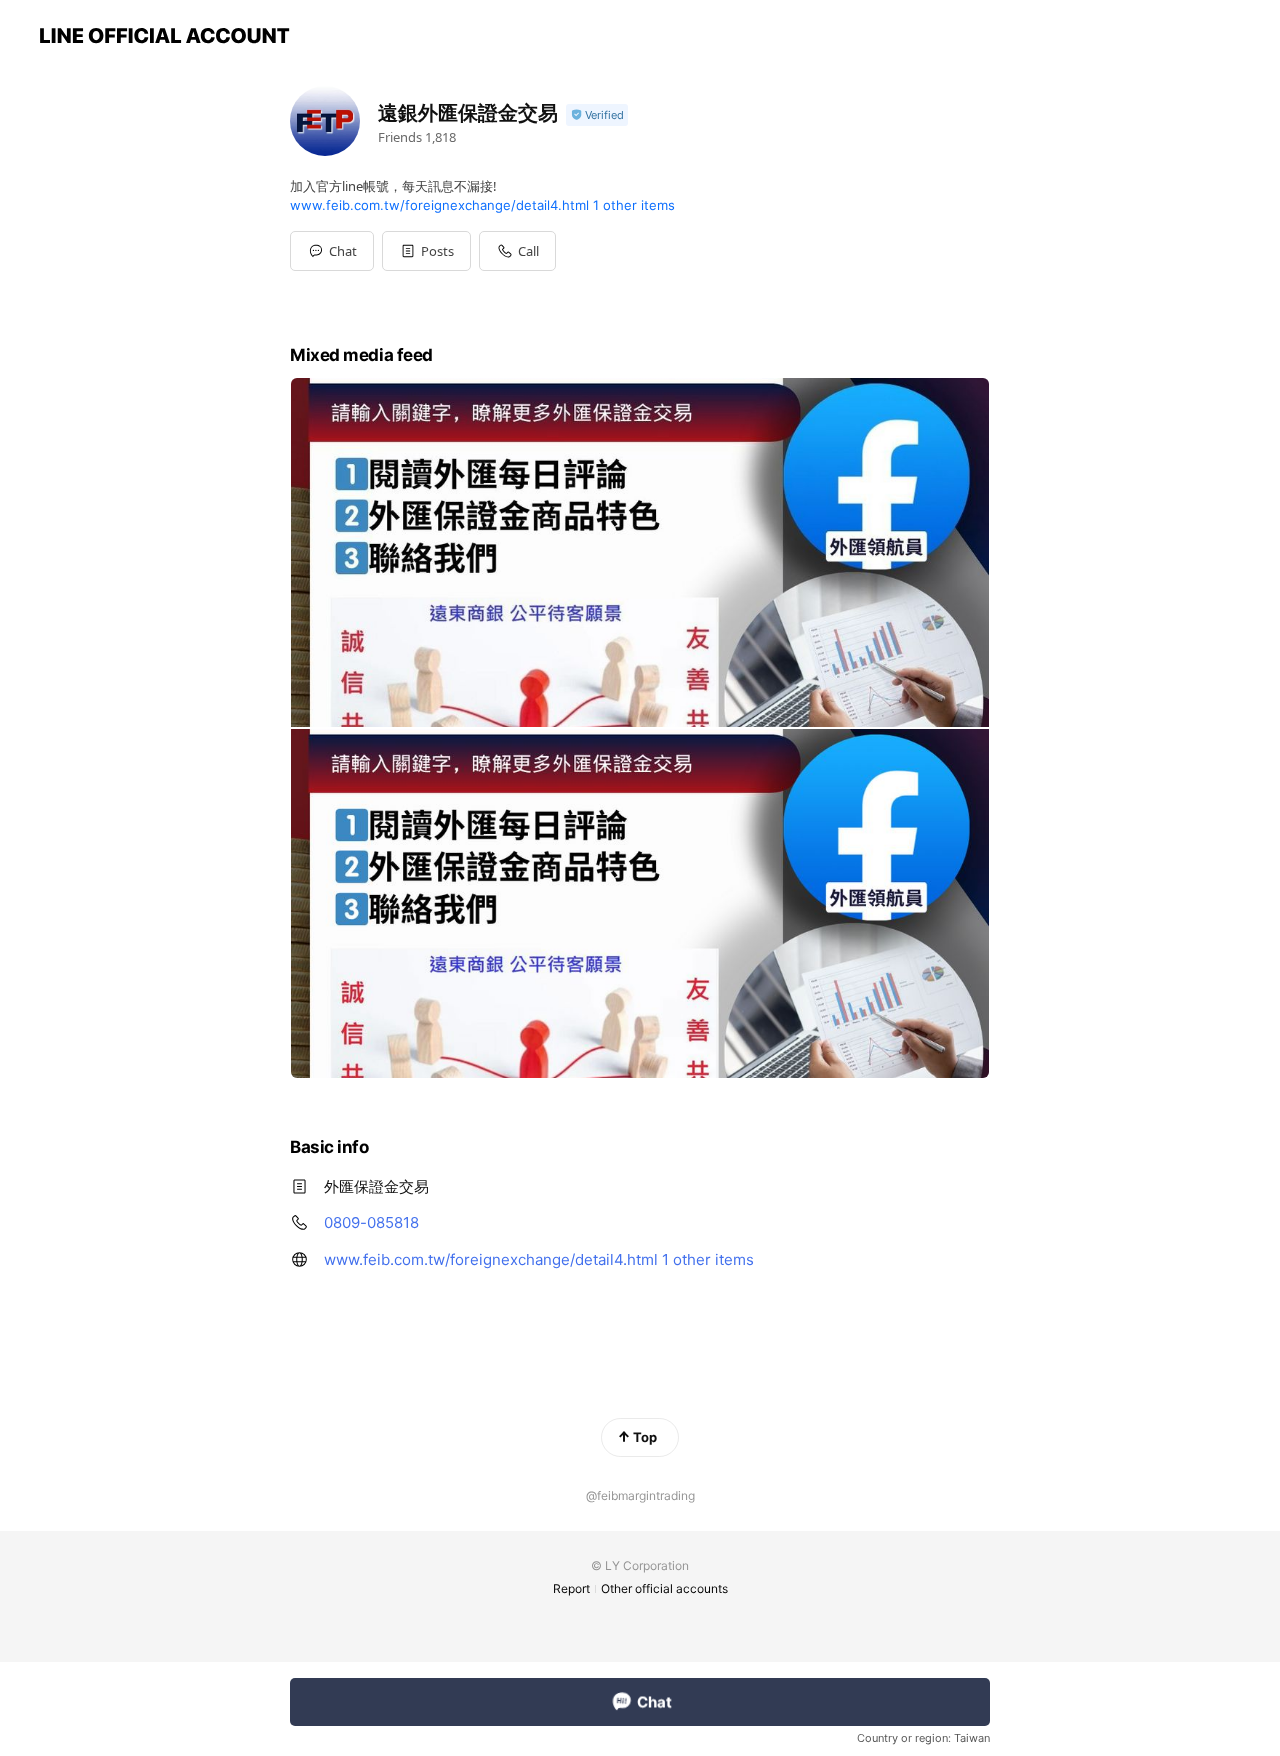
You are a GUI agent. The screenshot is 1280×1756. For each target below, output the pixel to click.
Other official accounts (664, 1588)
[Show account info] (597, 115)
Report (571, 1588)
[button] (426, 251)
